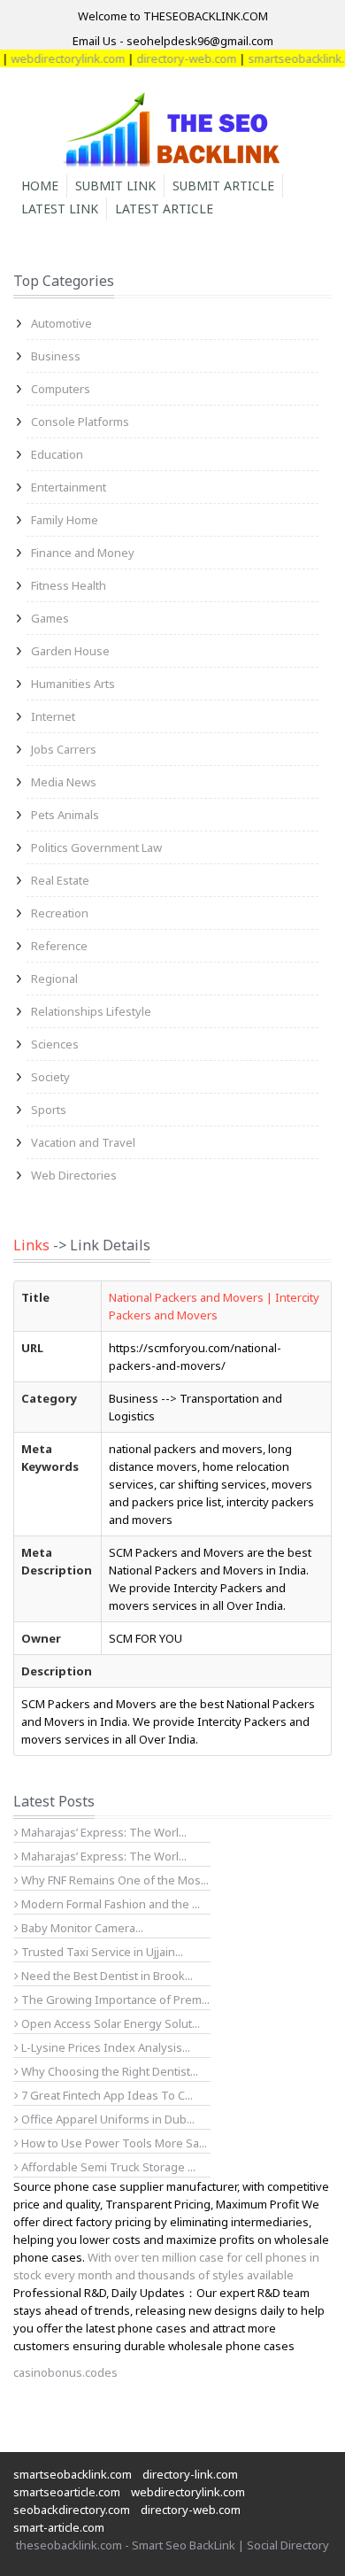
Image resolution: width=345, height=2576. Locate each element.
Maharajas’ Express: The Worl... (103, 1832)
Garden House (70, 651)
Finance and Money (83, 553)
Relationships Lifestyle (91, 1011)
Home (40, 186)
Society (50, 1077)
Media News (64, 782)
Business (56, 356)
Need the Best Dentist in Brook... (106, 1976)
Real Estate (60, 880)
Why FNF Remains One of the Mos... (114, 1880)
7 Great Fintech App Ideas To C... (106, 2095)
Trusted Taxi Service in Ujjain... (101, 1952)
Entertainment (69, 487)
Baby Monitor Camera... (81, 1928)
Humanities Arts (73, 684)
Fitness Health (69, 585)
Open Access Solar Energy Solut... (109, 2023)
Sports (49, 1110)
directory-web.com (174, 58)
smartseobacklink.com (73, 2474)
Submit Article (223, 186)
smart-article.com (59, 2527)
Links (31, 1245)
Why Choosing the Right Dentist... (108, 2071)
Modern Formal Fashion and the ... (109, 1904)
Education (57, 454)
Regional (54, 979)
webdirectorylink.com (188, 2492)
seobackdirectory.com (72, 2510)
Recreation (60, 913)
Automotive (61, 323)
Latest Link (60, 209)
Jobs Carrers (64, 749)
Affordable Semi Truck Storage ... (107, 2167)
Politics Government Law (96, 847)
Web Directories (74, 1175)
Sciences (55, 1044)
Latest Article (164, 209)
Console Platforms (80, 422)
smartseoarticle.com (67, 2492)
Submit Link (115, 186)
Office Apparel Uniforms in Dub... (107, 2119)
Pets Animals (65, 815)
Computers (61, 389)
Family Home (65, 520)
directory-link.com (190, 2474)
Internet (53, 716)
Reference (59, 946)
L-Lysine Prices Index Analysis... (104, 2047)
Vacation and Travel (83, 1142)
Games (50, 618)
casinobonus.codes (65, 2372)
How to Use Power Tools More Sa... (113, 2143)
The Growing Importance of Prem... (114, 2000)
